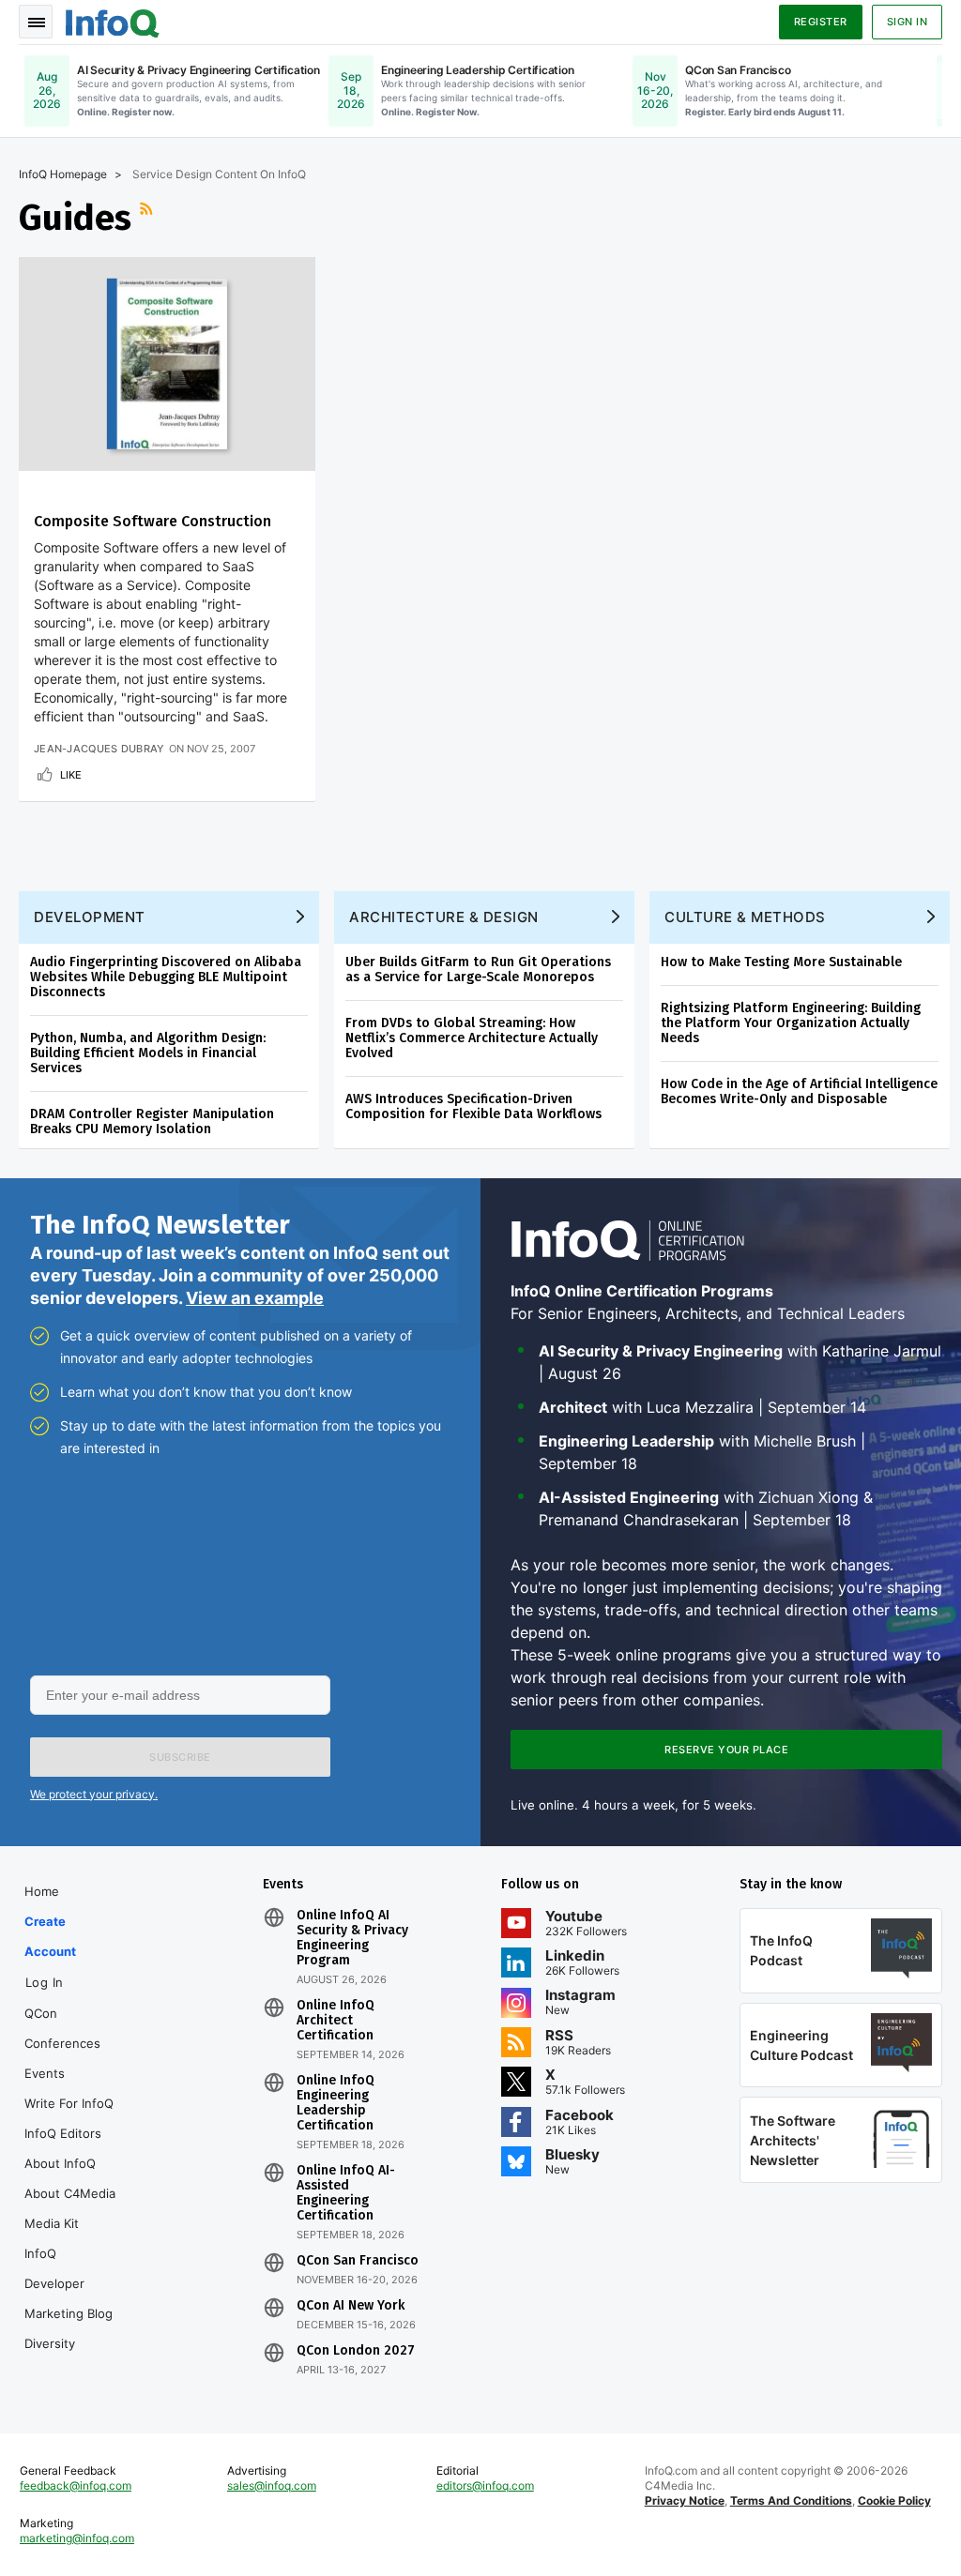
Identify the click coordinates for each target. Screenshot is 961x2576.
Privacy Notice (685, 2500)
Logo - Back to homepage (113, 21)
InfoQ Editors (63, 2133)
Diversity (50, 2343)
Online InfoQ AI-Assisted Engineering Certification (346, 2193)
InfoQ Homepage (63, 174)
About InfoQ (60, 2163)
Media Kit (52, 2223)
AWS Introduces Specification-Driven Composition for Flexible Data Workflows (473, 1106)
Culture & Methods (745, 917)
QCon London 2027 (356, 2351)
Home (42, 1891)
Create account (50, 1936)
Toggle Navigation (36, 22)
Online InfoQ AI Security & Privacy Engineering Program (352, 1938)
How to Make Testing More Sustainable (781, 962)
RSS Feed (148, 218)
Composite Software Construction (153, 521)
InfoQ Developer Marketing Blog (69, 2283)
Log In (45, 1982)
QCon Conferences (62, 2028)
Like (71, 775)
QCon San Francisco (358, 2261)
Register (821, 22)
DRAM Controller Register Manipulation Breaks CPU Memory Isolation (152, 1121)
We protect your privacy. (94, 1794)
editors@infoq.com (485, 2485)
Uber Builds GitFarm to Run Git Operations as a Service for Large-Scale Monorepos (478, 970)
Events (45, 2073)
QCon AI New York (351, 2306)
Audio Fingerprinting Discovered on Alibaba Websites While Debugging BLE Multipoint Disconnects (166, 977)
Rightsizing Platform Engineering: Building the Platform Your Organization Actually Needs (791, 1023)
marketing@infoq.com (77, 2538)
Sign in (908, 22)
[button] (180, 1757)
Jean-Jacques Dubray (99, 749)
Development (90, 917)
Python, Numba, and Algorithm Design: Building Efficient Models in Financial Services (148, 1053)
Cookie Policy (894, 2500)
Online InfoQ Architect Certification (336, 2021)
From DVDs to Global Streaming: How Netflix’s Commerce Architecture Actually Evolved (472, 1038)
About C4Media (70, 2193)
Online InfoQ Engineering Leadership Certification (336, 2103)
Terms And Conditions (791, 2500)
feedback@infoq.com (76, 2485)
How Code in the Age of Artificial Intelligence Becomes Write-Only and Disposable (799, 1091)
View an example (255, 1298)
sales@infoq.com (272, 2485)
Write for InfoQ (69, 2103)
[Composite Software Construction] (167, 364)
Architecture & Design (444, 917)
